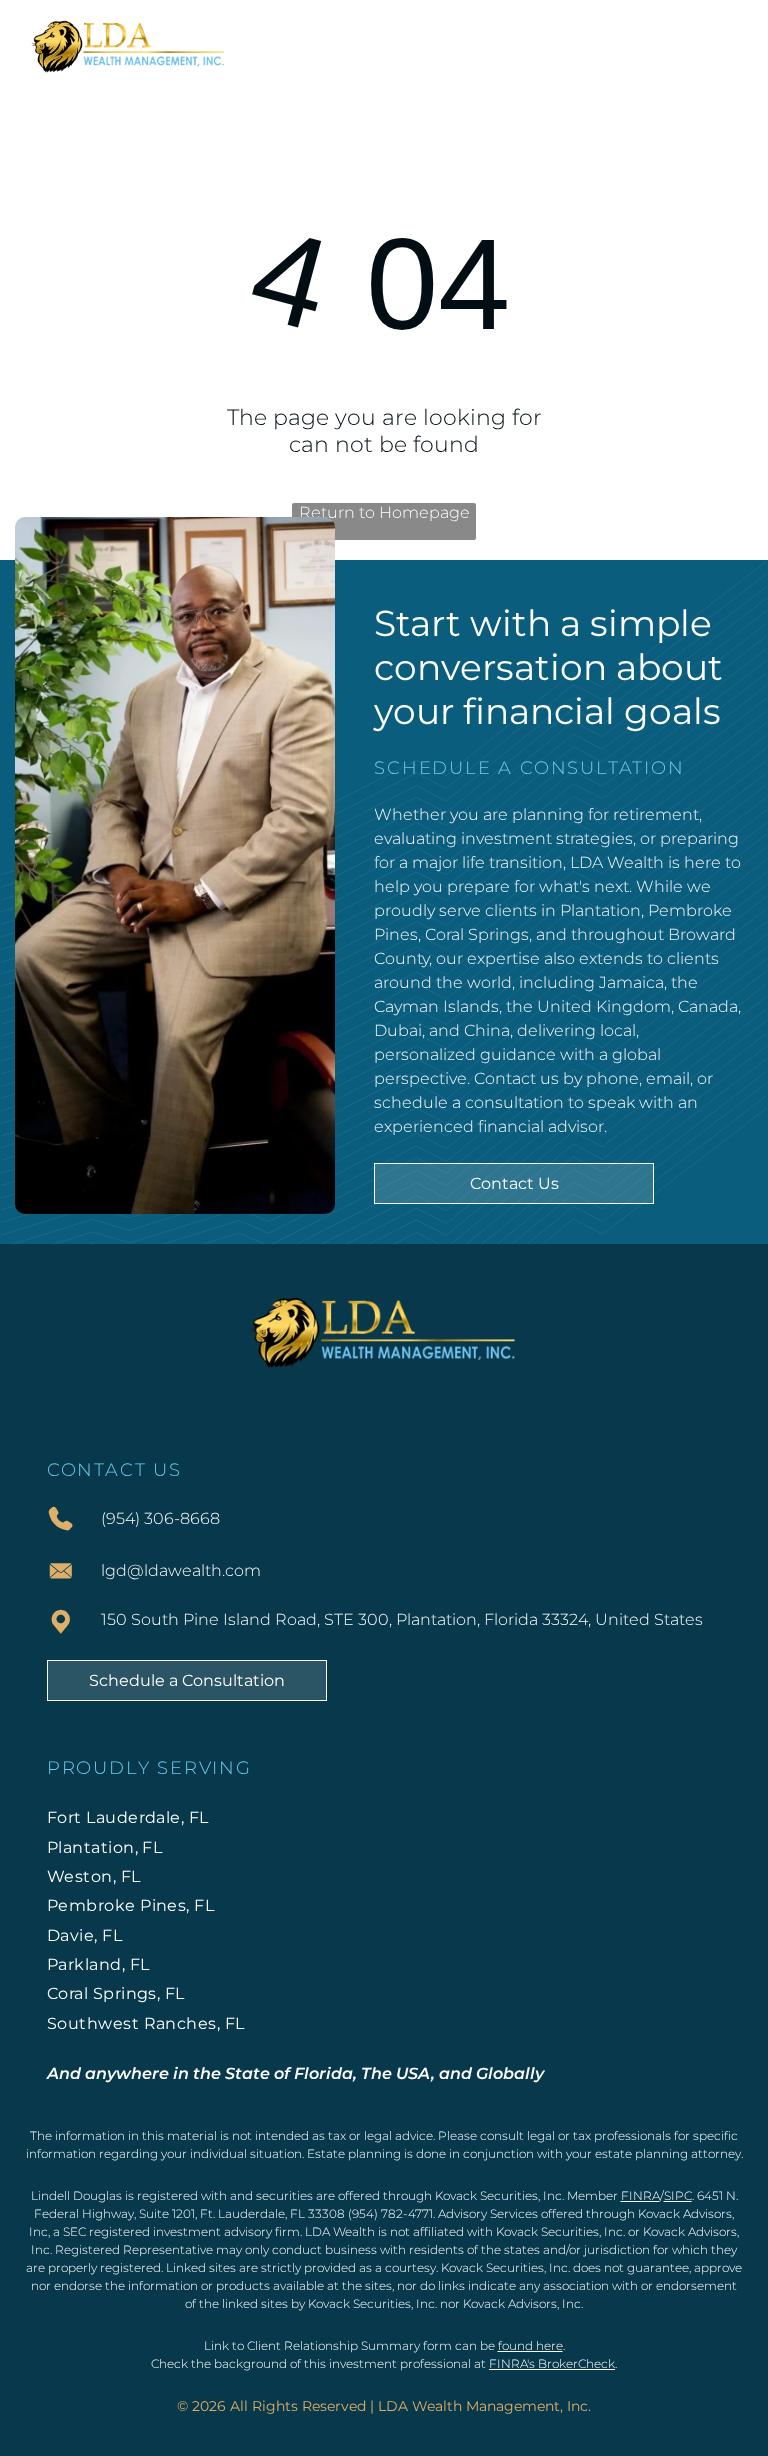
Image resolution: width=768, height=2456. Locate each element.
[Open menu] (721, 44)
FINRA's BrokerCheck (552, 2363)
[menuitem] (384, 1817)
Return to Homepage (384, 512)
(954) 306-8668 (160, 1518)
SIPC (678, 2195)
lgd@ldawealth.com (181, 1570)
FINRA (640, 2195)
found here (530, 2345)
